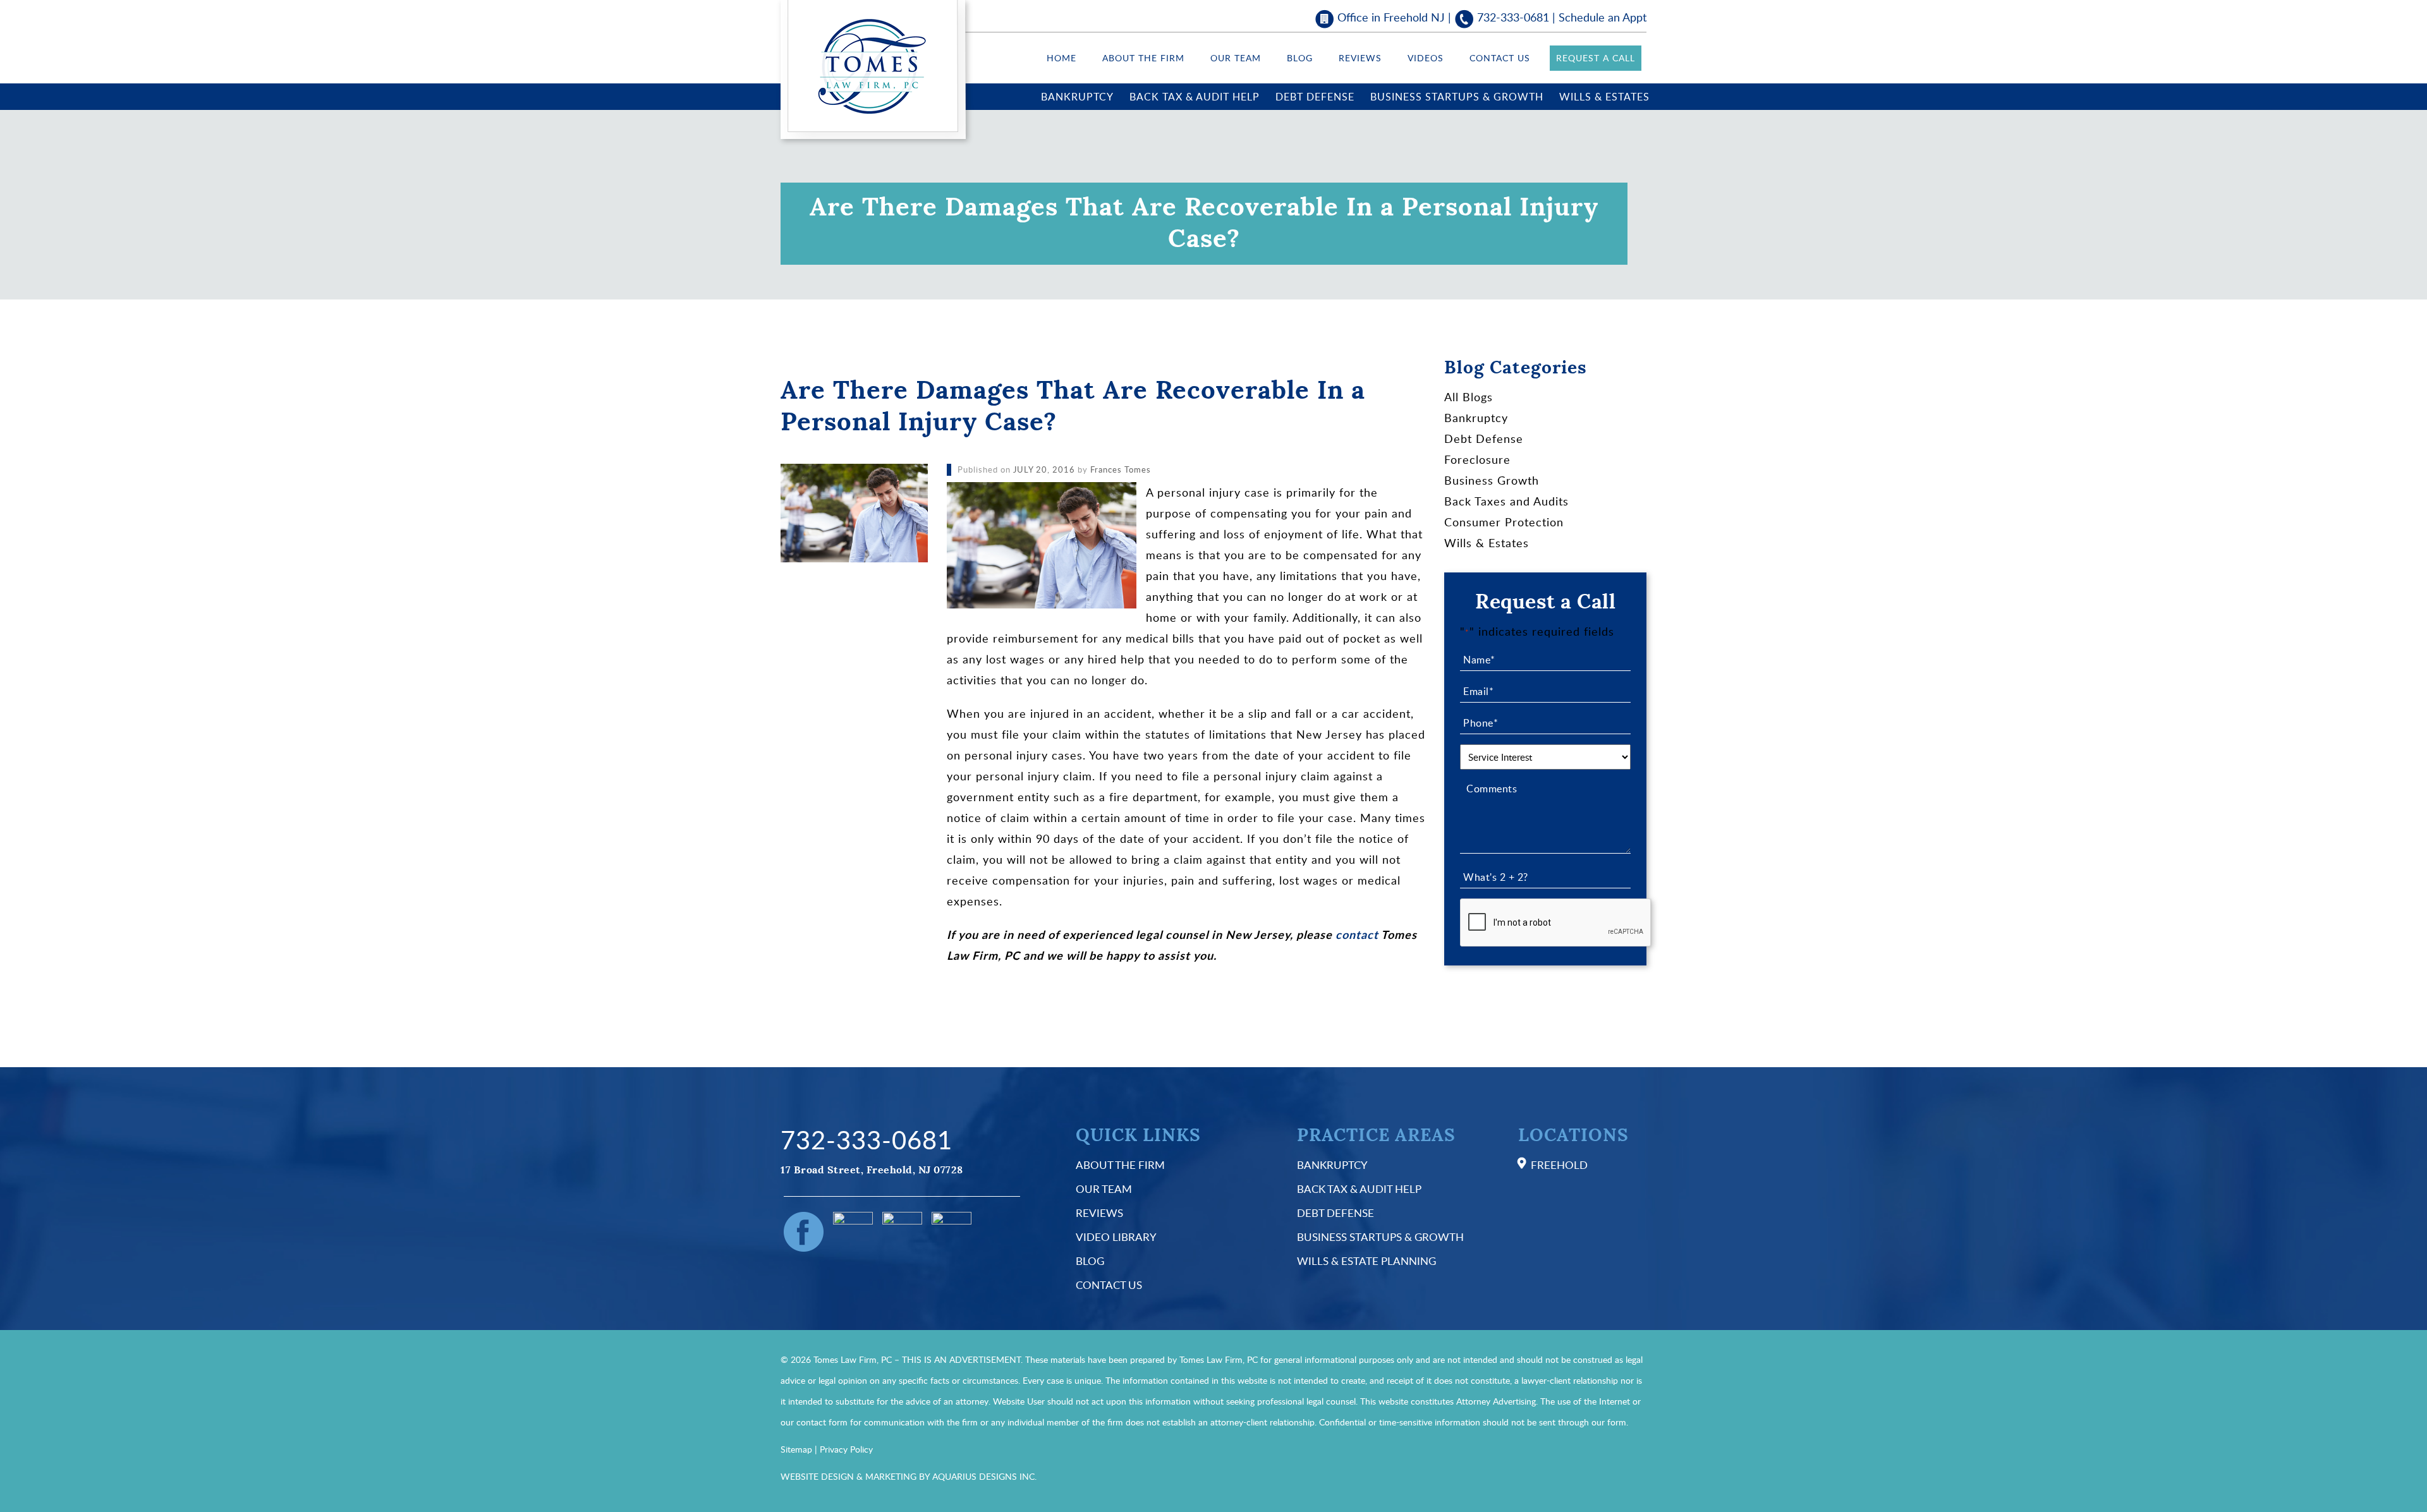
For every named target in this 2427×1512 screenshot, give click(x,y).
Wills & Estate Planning (1366, 1261)
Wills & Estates (1604, 97)
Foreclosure (1477, 459)
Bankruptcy (1077, 97)
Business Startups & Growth (1457, 97)
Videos (1426, 58)
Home (1061, 58)
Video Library (1116, 1237)
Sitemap (796, 1449)
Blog (1300, 58)
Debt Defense (1315, 97)
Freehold (1559, 1165)
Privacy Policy (846, 1449)
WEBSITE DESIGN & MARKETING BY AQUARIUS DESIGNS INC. (909, 1476)
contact (1357, 934)
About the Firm (1143, 58)
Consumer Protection (1504, 522)
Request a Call (1596, 58)
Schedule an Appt (1603, 17)
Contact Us (1500, 58)
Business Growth (1492, 480)
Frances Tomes (1121, 469)
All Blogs (1469, 397)
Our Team (1236, 58)
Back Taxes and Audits (1506, 501)
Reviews (1360, 58)
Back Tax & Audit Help (1195, 97)
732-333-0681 (1513, 17)
